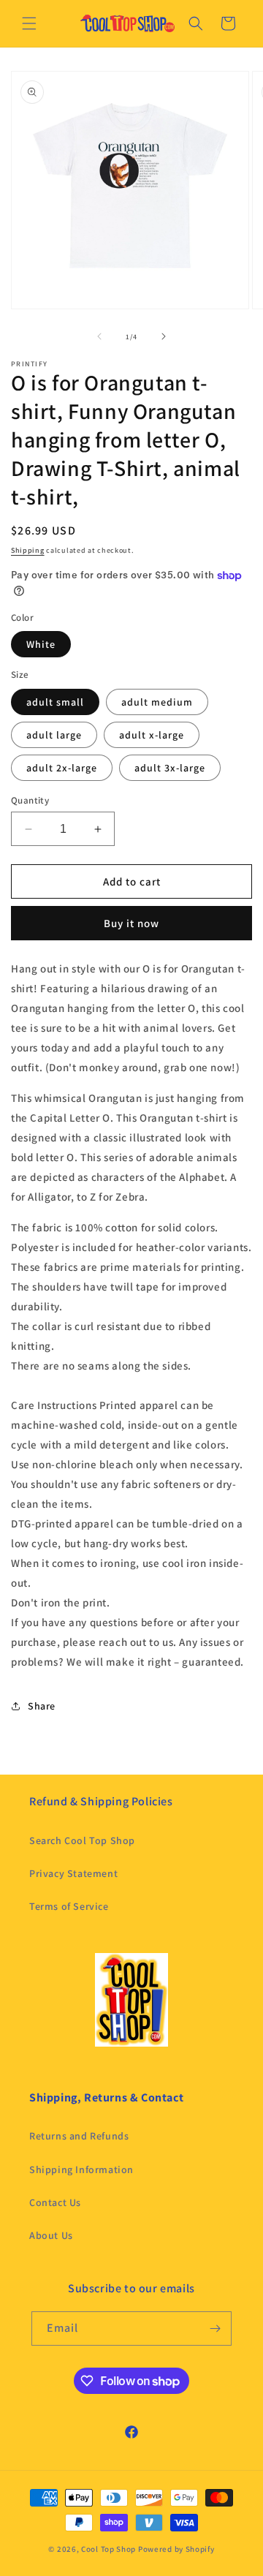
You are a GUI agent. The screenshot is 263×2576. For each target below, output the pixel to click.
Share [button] (42, 1706)
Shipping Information (81, 2169)
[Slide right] (164, 336)
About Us (51, 2235)
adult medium (157, 702)
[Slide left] (99, 336)
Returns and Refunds (79, 2136)
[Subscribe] (215, 2328)
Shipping (28, 550)
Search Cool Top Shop (82, 1840)
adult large (54, 735)
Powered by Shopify (176, 2549)
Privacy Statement (73, 1873)
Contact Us (55, 2202)
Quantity (30, 800)
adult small (55, 702)
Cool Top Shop (108, 2549)
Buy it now (131, 923)
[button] (29, 23)
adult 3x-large (170, 768)
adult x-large (152, 735)
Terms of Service (69, 1906)
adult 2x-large (62, 768)
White (41, 644)
